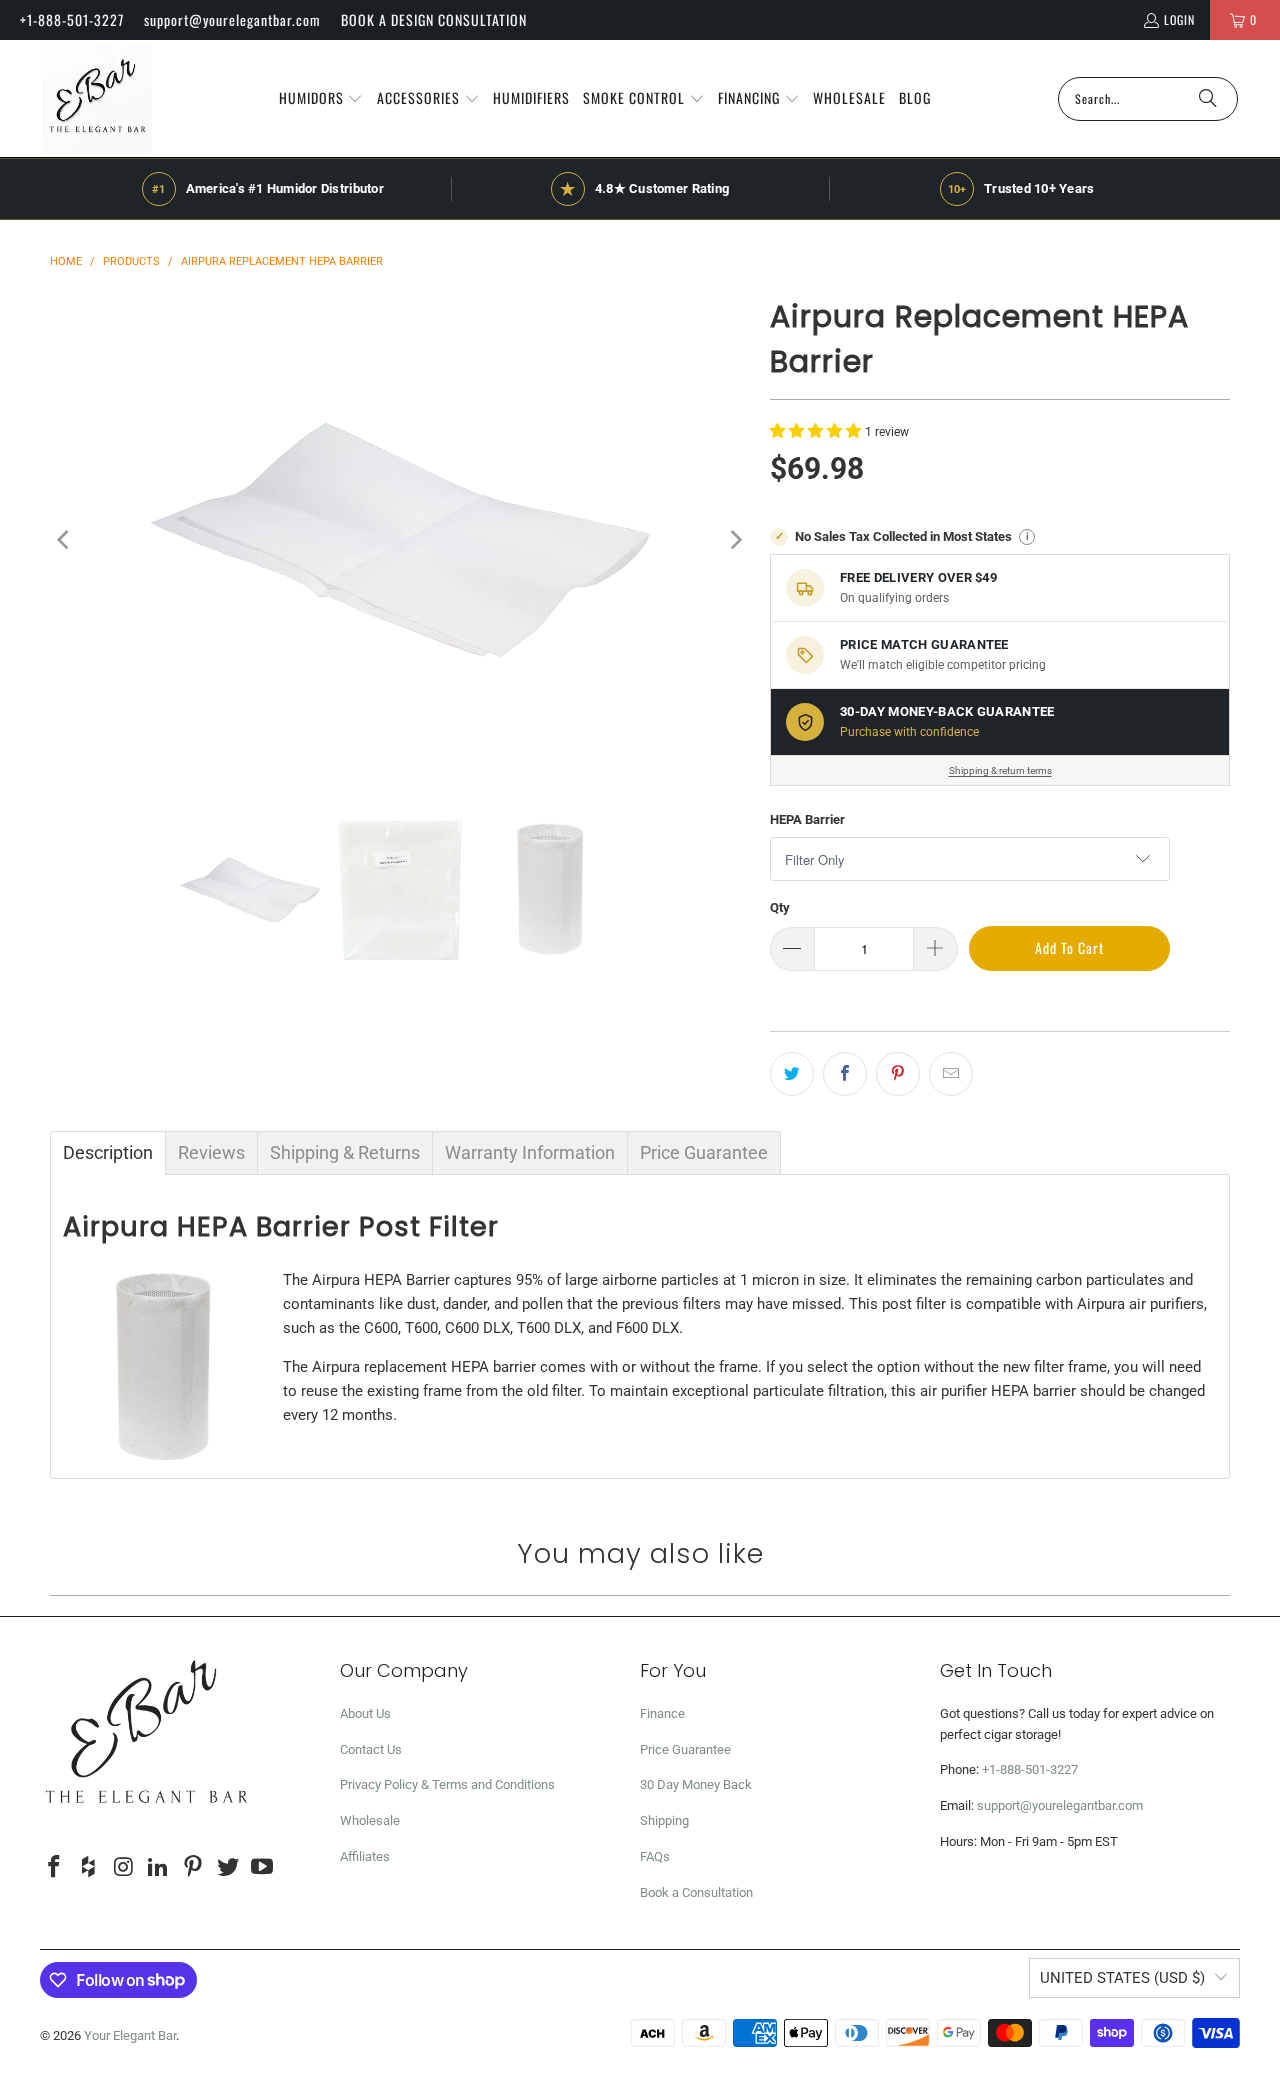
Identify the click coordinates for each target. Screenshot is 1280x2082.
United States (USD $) (1122, 1978)
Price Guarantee (685, 1749)
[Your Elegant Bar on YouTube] (263, 1868)
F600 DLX (647, 1328)
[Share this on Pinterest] (898, 1074)
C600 (381, 1328)
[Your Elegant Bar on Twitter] (228, 1868)
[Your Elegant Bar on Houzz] (90, 1868)
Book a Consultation (696, 1892)
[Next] (735, 540)
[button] (321, 99)
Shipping (664, 1820)
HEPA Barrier (807, 819)
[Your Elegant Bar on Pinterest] (194, 1868)
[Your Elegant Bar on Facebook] (55, 1868)
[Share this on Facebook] (845, 1074)
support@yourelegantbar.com (232, 19)
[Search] (1208, 99)
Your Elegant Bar (130, 2035)
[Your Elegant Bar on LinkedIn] (159, 1868)
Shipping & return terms (1000, 770)
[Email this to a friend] (951, 1074)
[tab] (108, 1153)
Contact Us (371, 1749)
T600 (421, 1328)
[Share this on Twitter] (792, 1074)
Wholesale (370, 1820)
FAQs (655, 1856)
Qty (780, 907)
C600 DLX (477, 1328)
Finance (662, 1713)
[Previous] (65, 540)
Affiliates (365, 1856)
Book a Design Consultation (434, 19)
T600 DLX (549, 1328)
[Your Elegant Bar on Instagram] (124, 1868)
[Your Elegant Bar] (97, 98)
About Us (365, 1713)
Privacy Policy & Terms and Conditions (447, 1784)
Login (1179, 19)
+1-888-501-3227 (72, 19)
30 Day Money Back (696, 1784)
